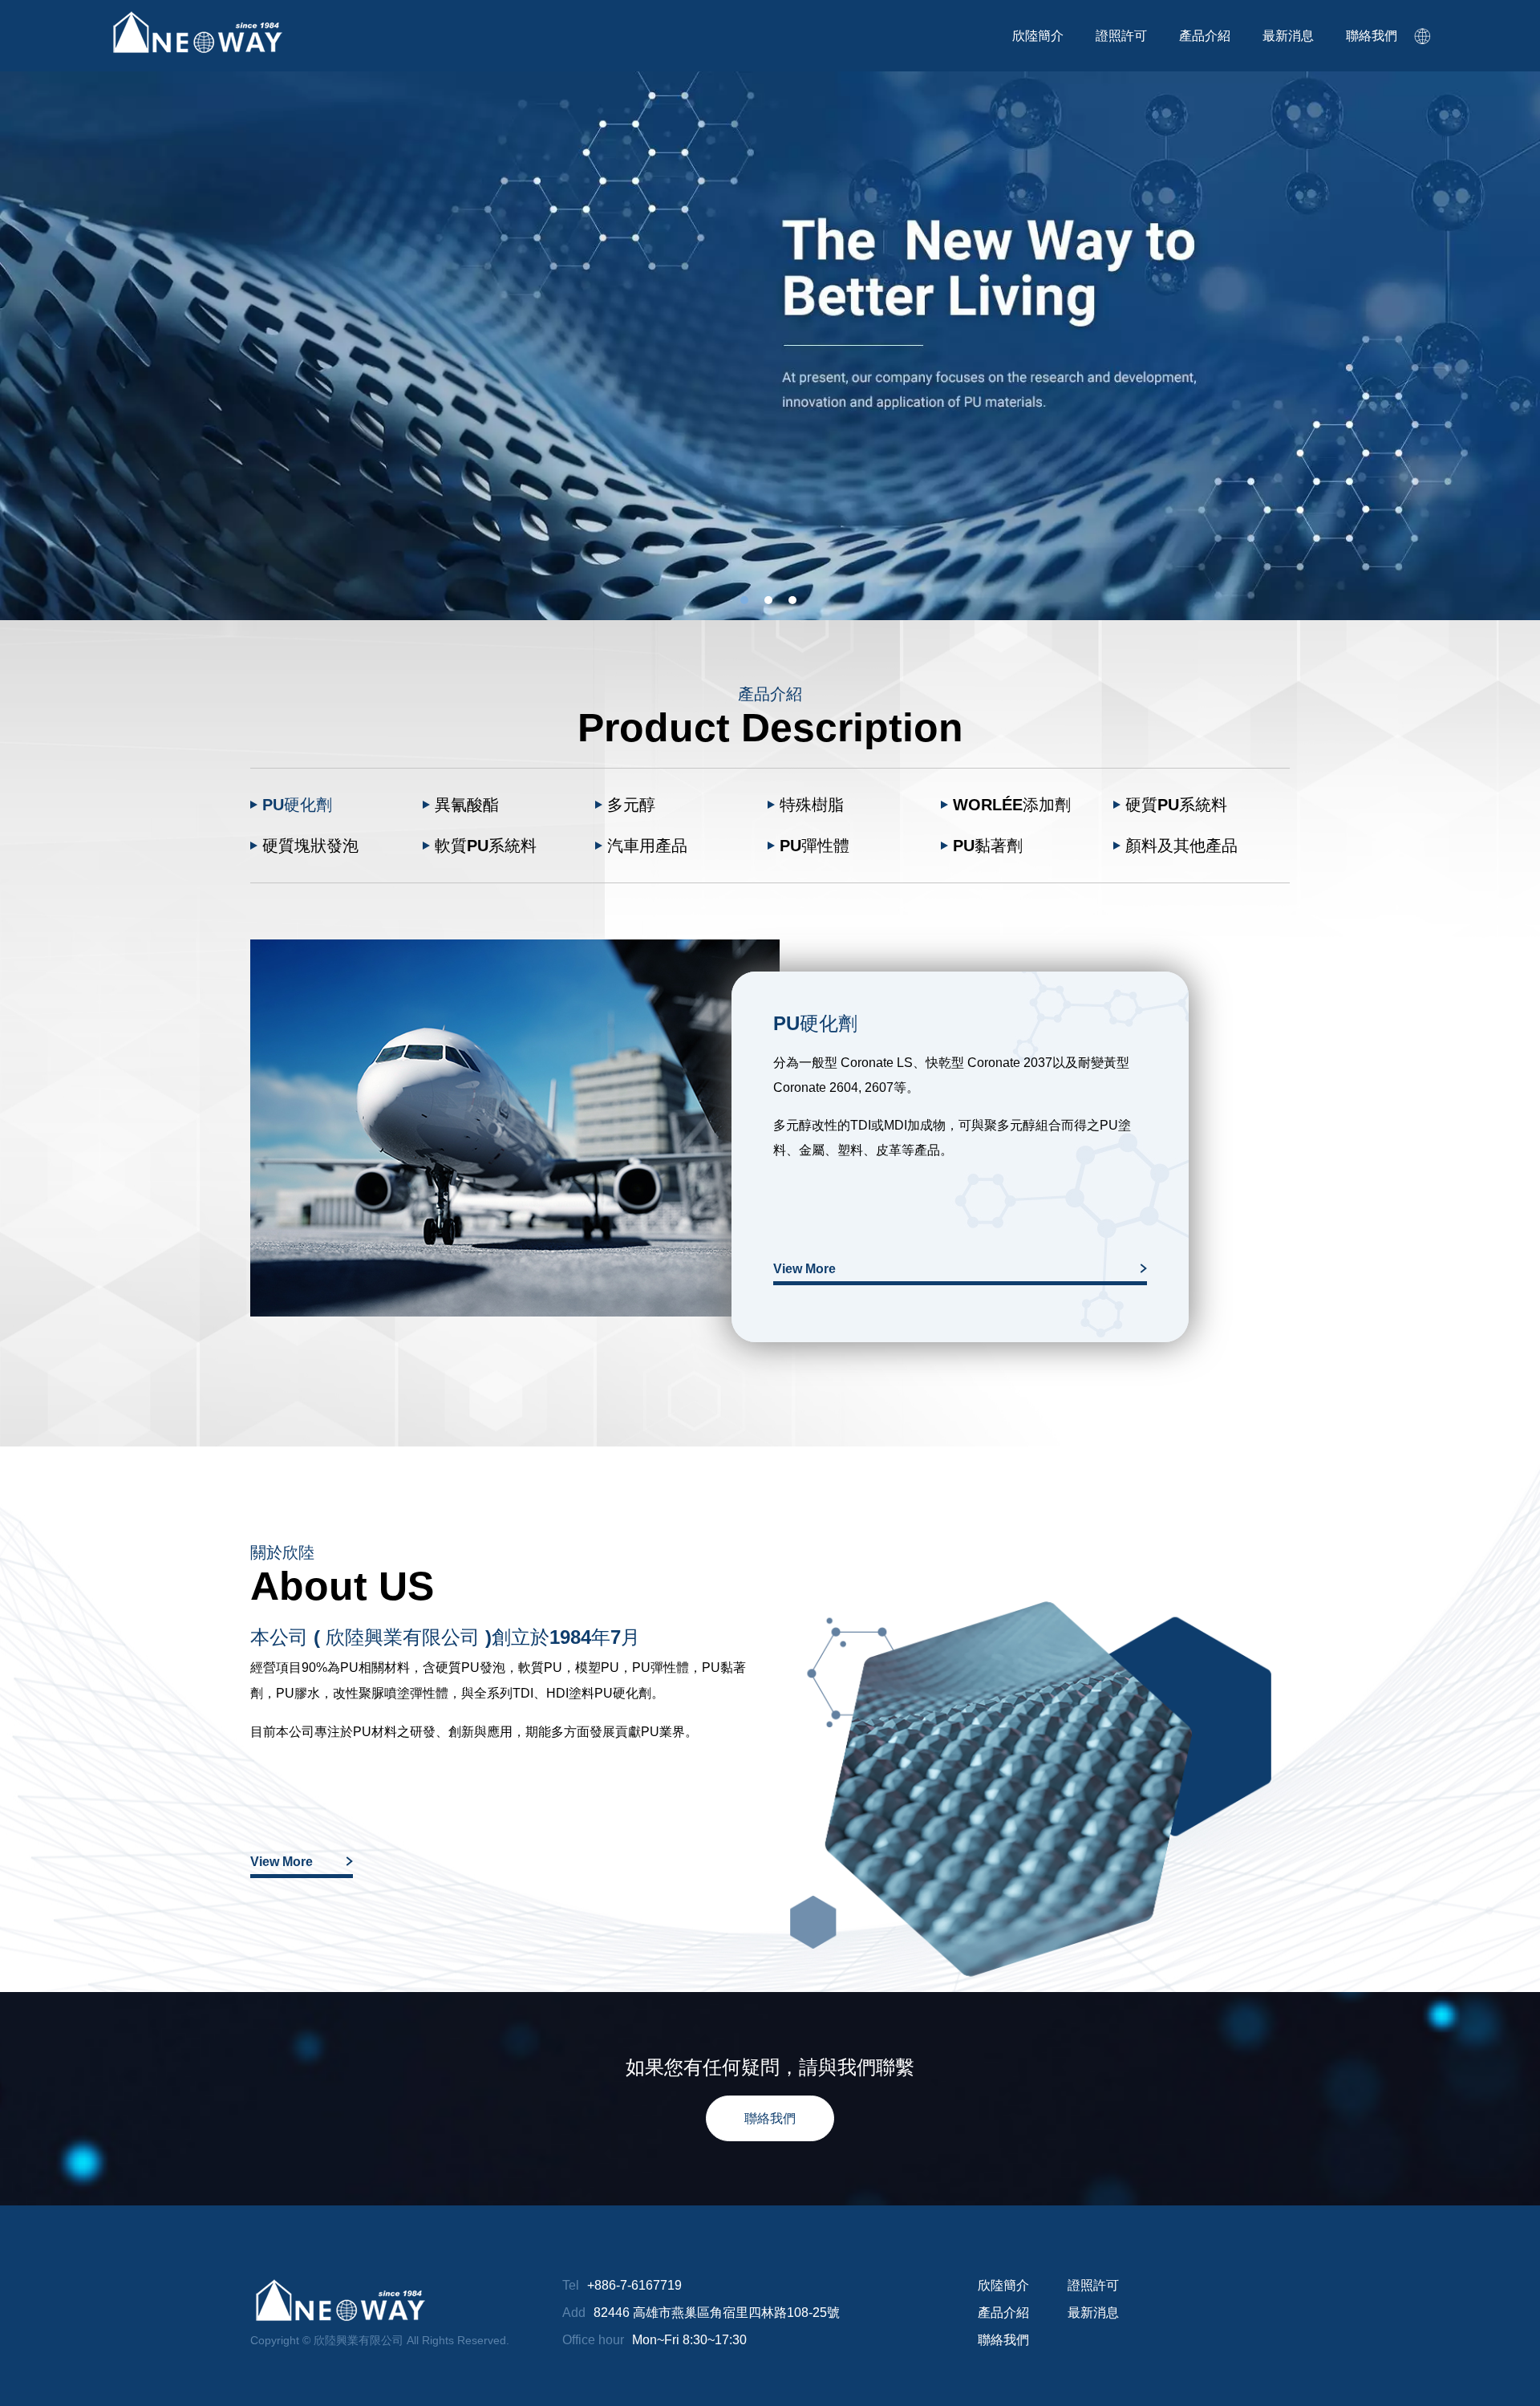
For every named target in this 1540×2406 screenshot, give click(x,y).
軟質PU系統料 (486, 846)
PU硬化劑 (297, 805)
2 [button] (768, 600)
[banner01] (770, 346)
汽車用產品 (647, 846)
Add (574, 2313)
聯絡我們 (770, 2118)
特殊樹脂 (812, 805)
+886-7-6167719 (634, 2285)
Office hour (593, 2340)
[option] (770, 346)
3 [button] (792, 600)
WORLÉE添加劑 (1012, 805)
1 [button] (744, 600)
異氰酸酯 (467, 805)
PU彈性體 (815, 846)
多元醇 (631, 805)
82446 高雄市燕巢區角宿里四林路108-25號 (717, 2313)
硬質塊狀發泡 (310, 846)
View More (804, 1269)
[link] (1423, 36)
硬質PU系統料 (1176, 805)
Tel (571, 2285)
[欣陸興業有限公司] (197, 33)
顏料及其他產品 (1181, 846)
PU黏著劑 (988, 846)
